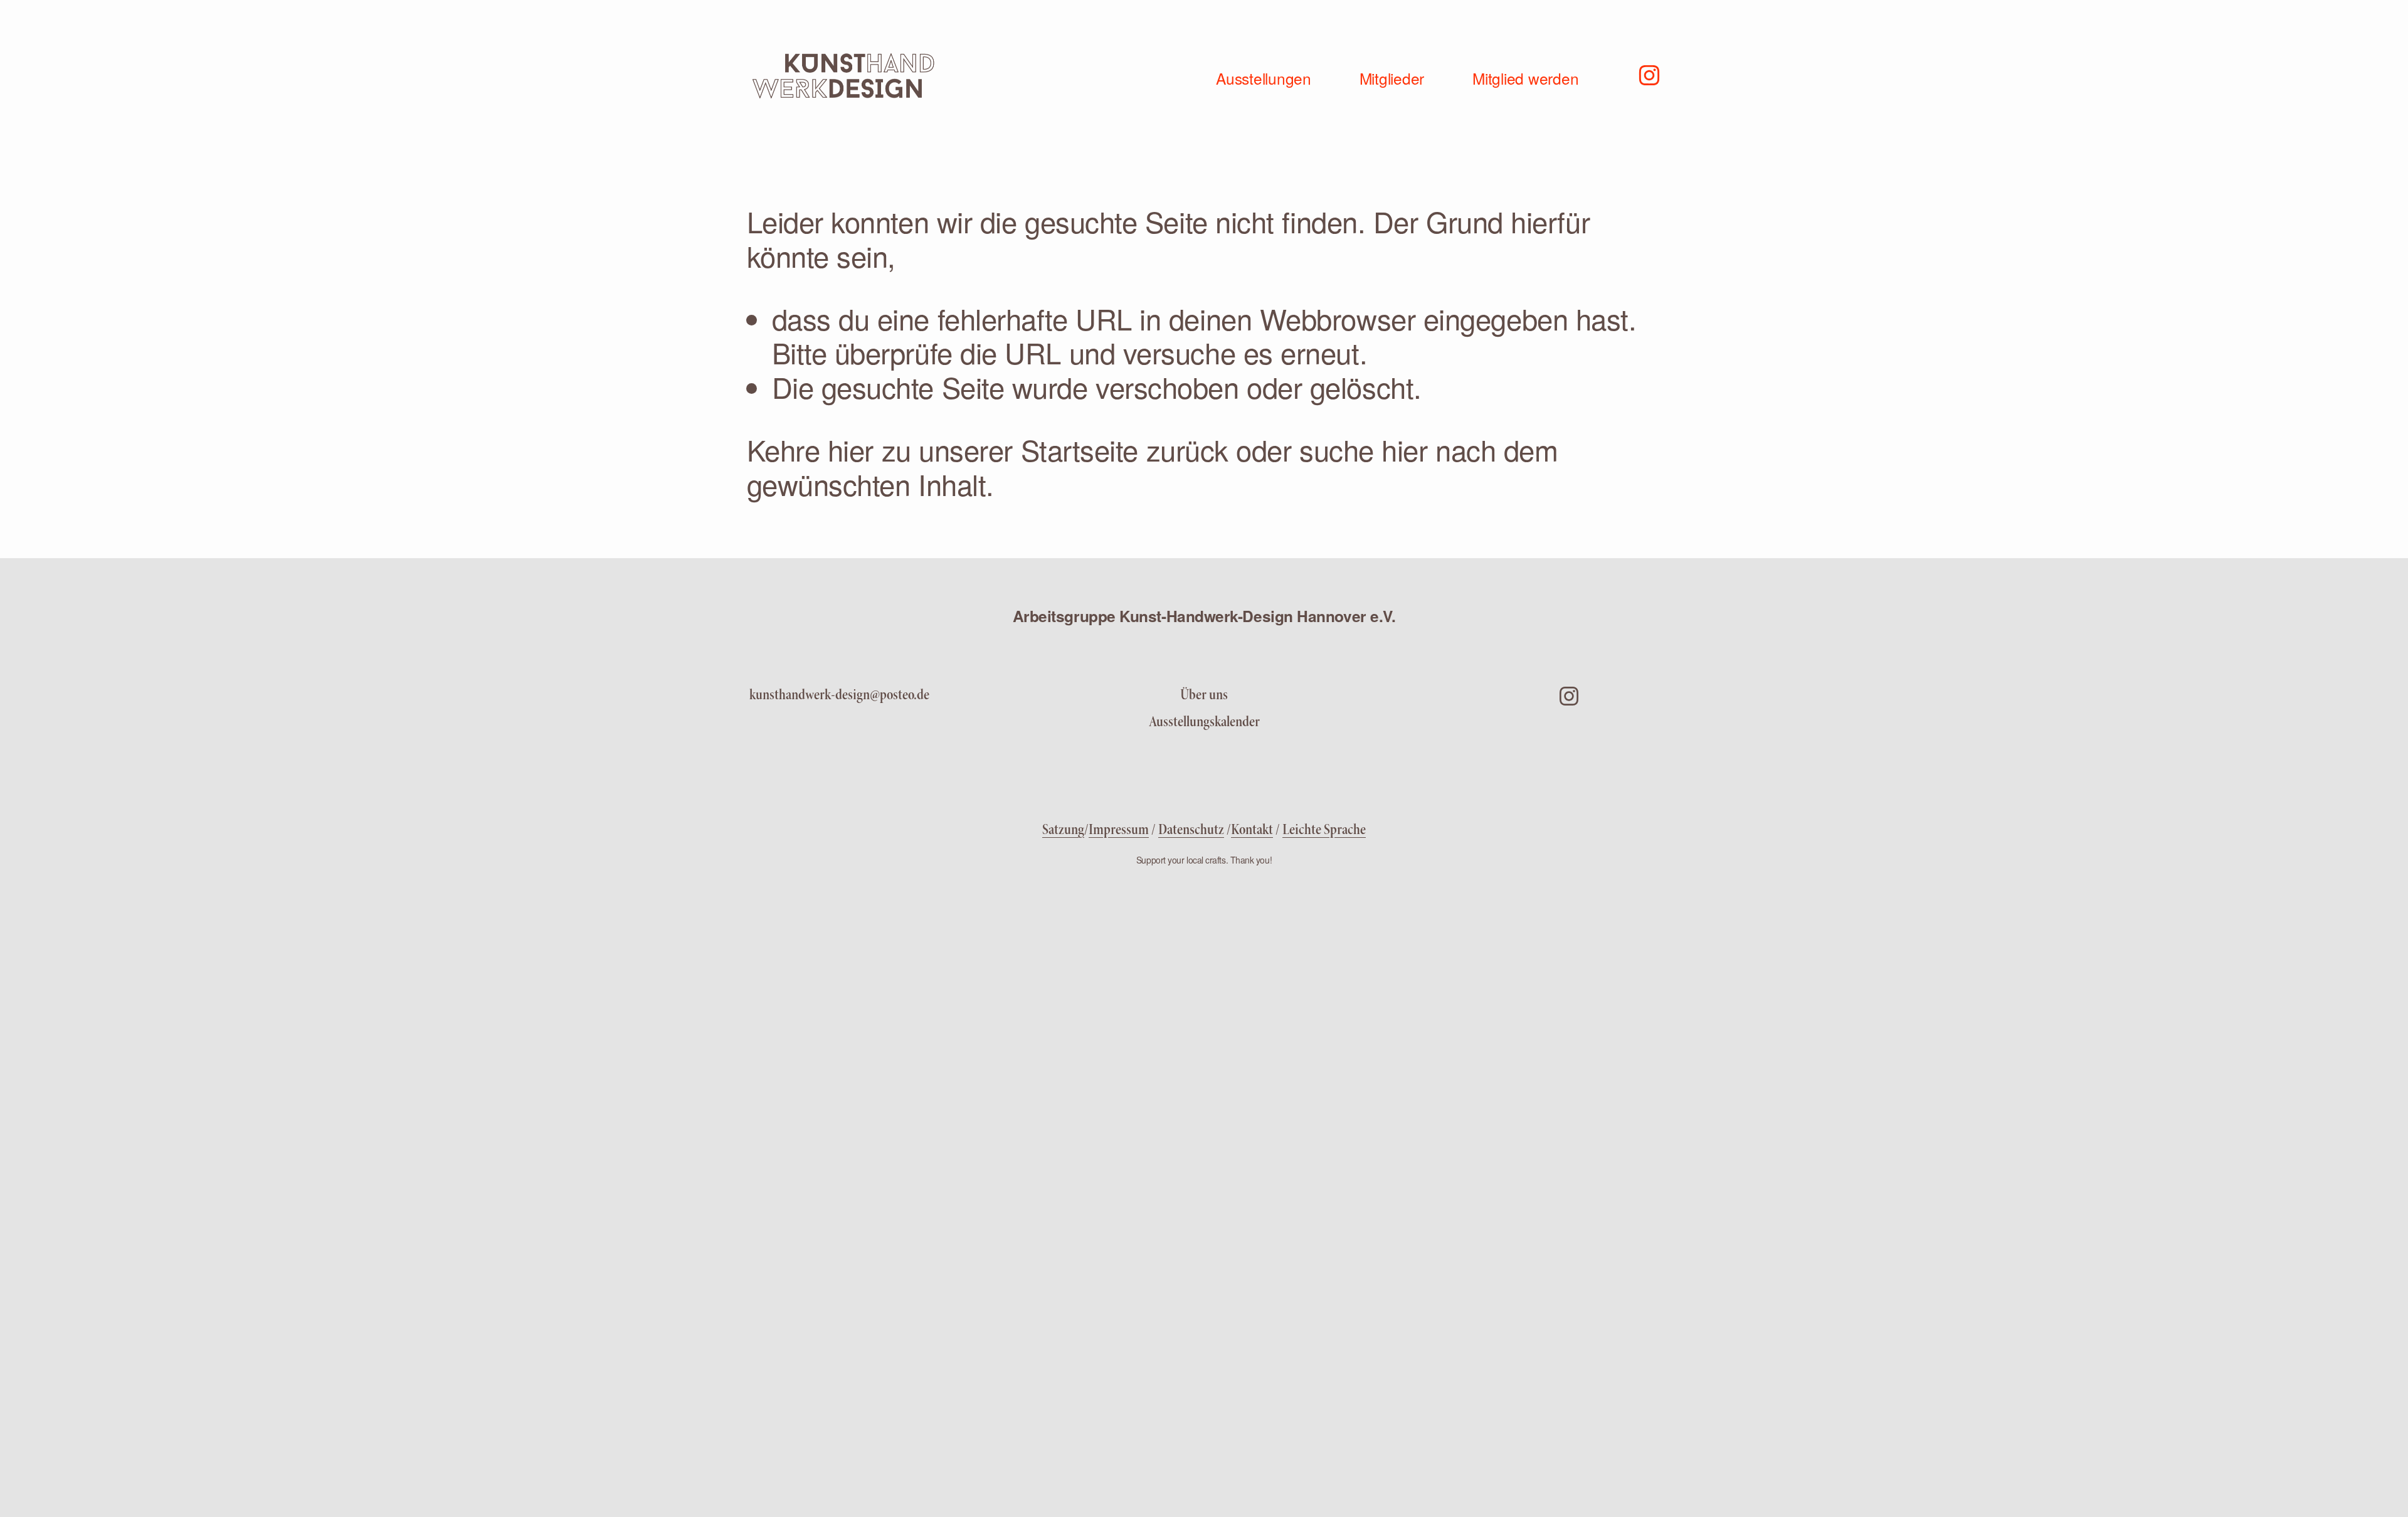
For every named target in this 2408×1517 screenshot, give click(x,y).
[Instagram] (1649, 74)
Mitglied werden (1525, 78)
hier (851, 449)
